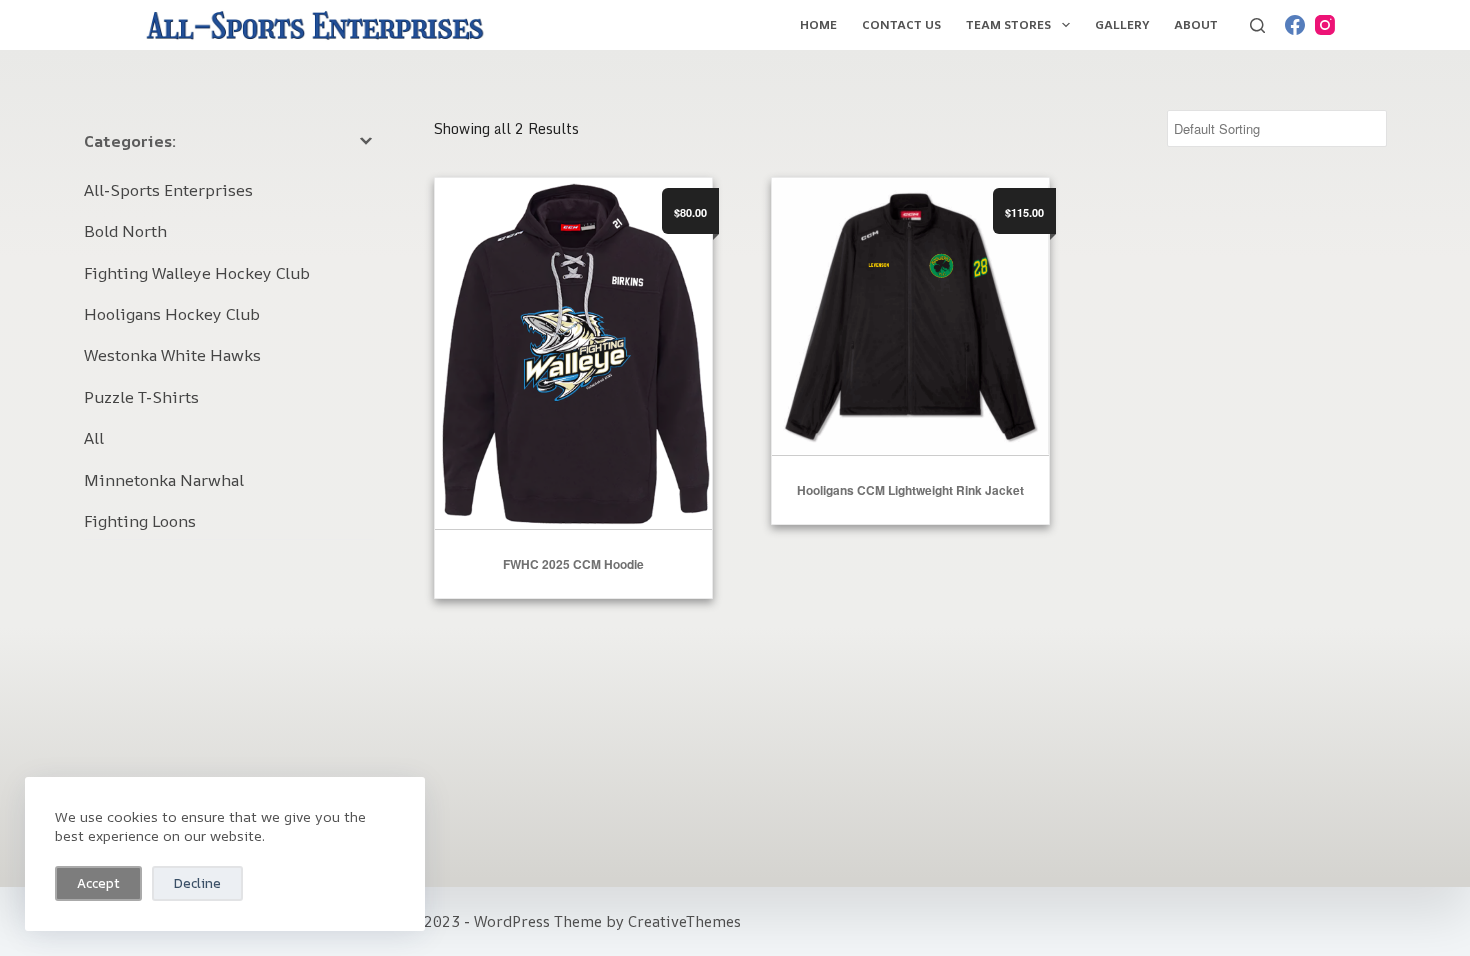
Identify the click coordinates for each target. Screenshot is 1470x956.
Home (818, 24)
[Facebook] (1295, 25)
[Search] (1257, 25)
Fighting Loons (140, 521)
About (1196, 24)
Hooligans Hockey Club (172, 314)
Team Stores (1008, 24)
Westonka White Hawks (172, 355)
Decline (197, 883)
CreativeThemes (684, 921)
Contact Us (901, 24)
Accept (98, 883)
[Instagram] (1325, 25)
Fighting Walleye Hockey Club (197, 273)
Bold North (125, 231)
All (94, 438)
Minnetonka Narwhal (164, 480)
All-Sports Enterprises (168, 190)
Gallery (1122, 24)
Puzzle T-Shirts (141, 397)
